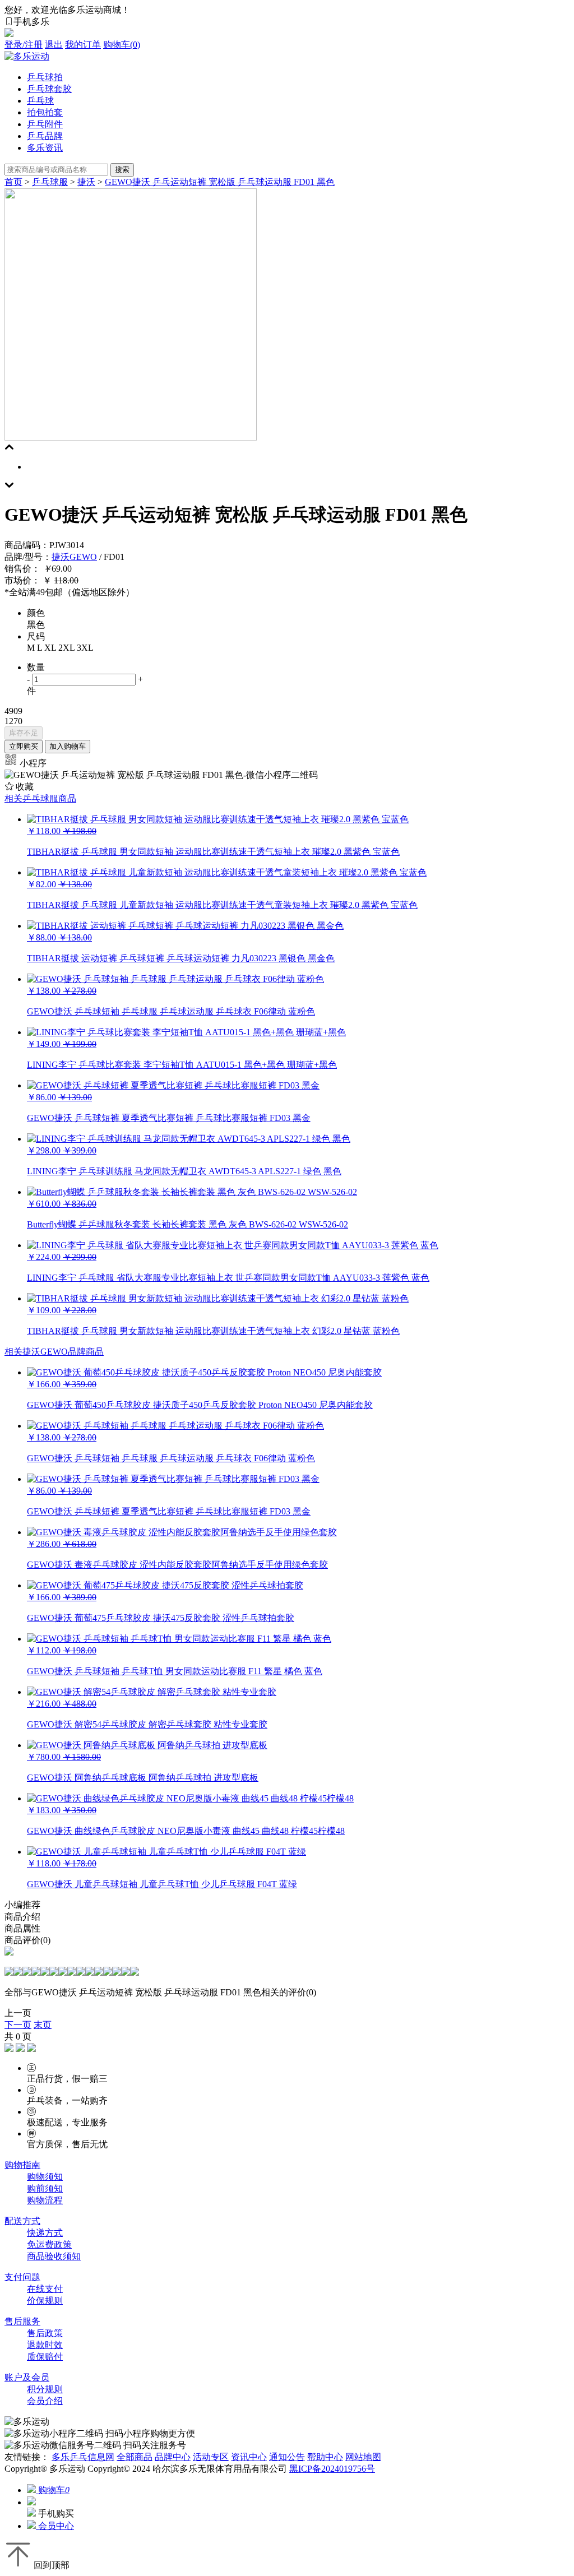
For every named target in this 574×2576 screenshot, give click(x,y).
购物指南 (22, 2165)
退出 (54, 45)
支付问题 (22, 2277)
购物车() (122, 45)
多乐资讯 (45, 148)
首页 (13, 182)
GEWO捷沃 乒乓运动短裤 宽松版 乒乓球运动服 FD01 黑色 (220, 182)
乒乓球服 (50, 182)
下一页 (18, 2025)
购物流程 (45, 2200)
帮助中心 (325, 2457)
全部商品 (135, 2457)
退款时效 (45, 2345)
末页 (43, 2025)
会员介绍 (45, 2401)
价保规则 (45, 2301)
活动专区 (211, 2457)
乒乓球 (40, 101)
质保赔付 (45, 2357)
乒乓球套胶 (49, 89)
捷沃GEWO (74, 557)
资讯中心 (249, 2457)
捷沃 (86, 182)
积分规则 (45, 2389)
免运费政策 (49, 2244)
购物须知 (45, 2177)
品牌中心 (173, 2457)
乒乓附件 (45, 124)
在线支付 (45, 2289)
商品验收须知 (54, 2256)
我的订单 (83, 45)
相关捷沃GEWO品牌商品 (54, 1352)
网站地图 (363, 2457)
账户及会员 (27, 2377)
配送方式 (22, 2221)
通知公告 (287, 2457)
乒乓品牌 (45, 136)
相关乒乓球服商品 (40, 798)
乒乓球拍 (45, 77)
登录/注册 (24, 45)
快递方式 (45, 2233)
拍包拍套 (45, 112)
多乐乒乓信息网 (83, 2457)
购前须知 (45, 2188)
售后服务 (22, 2321)
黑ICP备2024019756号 (332, 2469)
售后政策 (45, 2333)
